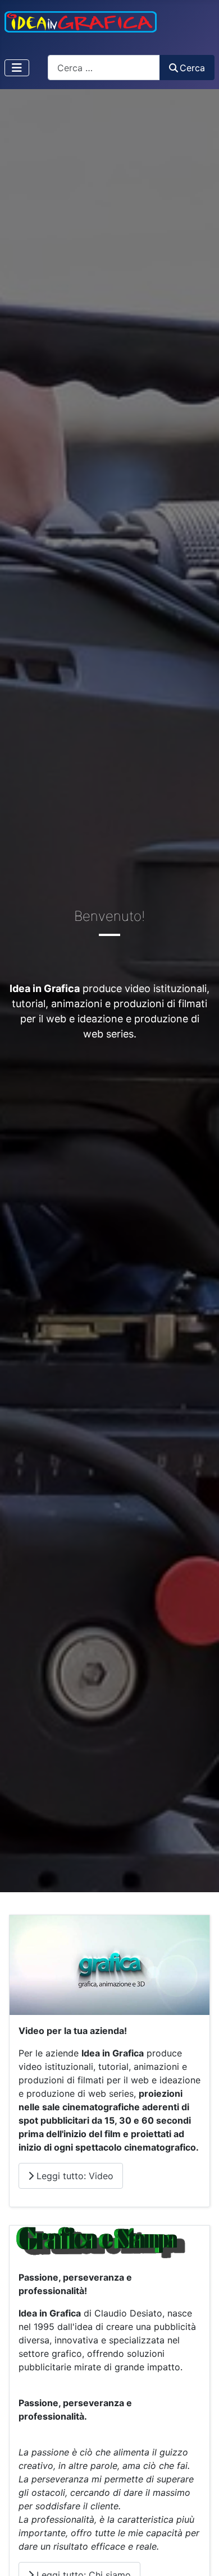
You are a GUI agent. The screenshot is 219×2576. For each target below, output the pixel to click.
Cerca (192, 68)
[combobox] (104, 68)
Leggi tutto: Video (74, 2176)
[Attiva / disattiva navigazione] (17, 68)
